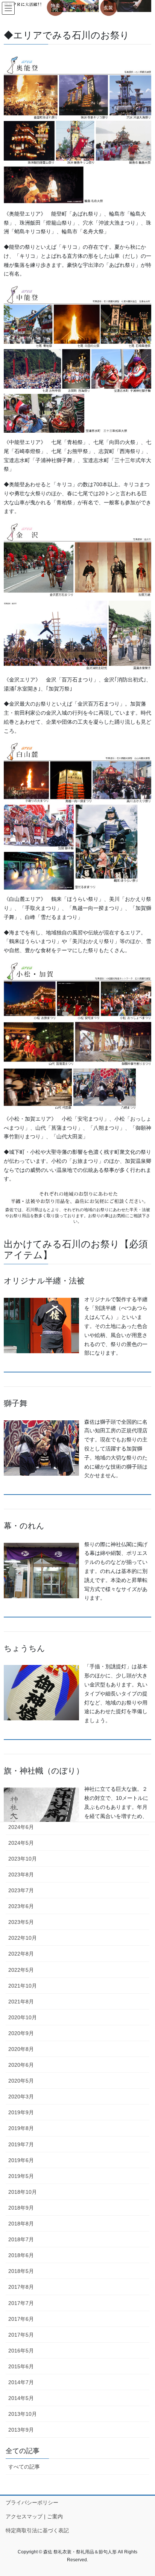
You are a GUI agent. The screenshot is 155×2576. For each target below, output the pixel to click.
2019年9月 (21, 2112)
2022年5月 (21, 1970)
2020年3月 (21, 2097)
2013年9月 (21, 2430)
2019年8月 (21, 2128)
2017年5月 (21, 2335)
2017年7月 (21, 2303)
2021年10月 (23, 1986)
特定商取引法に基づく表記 (37, 2530)
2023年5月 (21, 1922)
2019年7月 (21, 2144)
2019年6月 (21, 2160)
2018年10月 (23, 2192)
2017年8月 (21, 2287)
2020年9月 (21, 2033)
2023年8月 (21, 1875)
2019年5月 (21, 2176)
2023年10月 (23, 1859)
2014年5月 (21, 2398)
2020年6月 (21, 2065)
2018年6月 (21, 2255)
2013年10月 (23, 2414)
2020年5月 (21, 2081)
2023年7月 (21, 1890)
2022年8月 (21, 1954)
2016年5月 (21, 2351)
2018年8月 (21, 2224)
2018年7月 (21, 2239)
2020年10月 (23, 2017)
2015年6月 (21, 2366)
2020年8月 (21, 2049)
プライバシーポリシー (32, 2502)
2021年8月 (21, 2002)
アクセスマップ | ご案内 (34, 2516)
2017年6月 (21, 2319)
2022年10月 (23, 1938)
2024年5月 (21, 1843)
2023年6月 (21, 1906)
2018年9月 (21, 2208)
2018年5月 (21, 2271)
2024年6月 (21, 1827)
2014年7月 (21, 2382)
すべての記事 (24, 2467)
